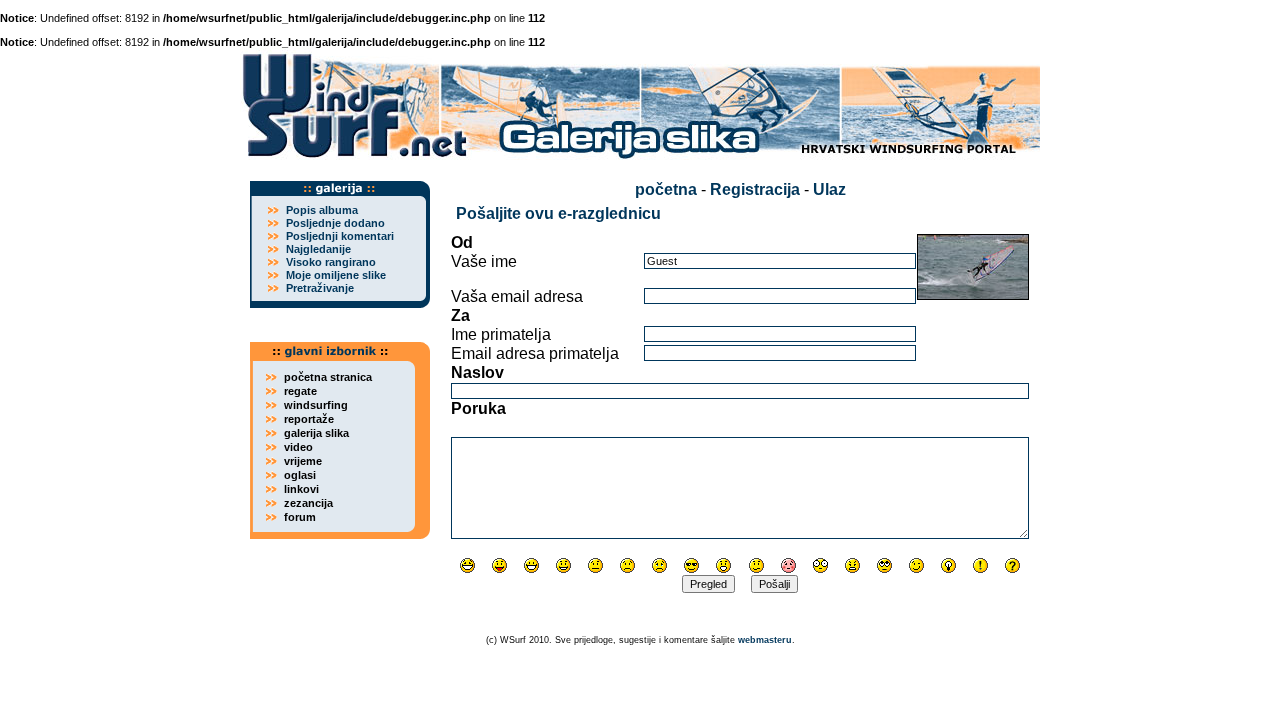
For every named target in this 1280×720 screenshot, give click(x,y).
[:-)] (563, 565)
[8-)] (691, 565)
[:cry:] (659, 565)
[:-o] (723, 565)
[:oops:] (788, 565)
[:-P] (499, 565)
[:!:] (980, 565)
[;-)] (916, 565)
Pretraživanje (320, 288)
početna (666, 189)
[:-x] (852, 565)
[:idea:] (948, 565)
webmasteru (765, 640)
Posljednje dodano (335, 223)
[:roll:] (884, 565)
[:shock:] (820, 565)
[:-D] (531, 565)
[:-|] (595, 565)
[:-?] (756, 565)
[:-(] (627, 565)
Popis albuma (322, 210)
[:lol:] (467, 565)
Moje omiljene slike (336, 275)
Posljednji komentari (340, 236)
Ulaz (829, 189)
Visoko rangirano (331, 262)
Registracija (755, 189)
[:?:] (1012, 565)
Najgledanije (318, 249)
